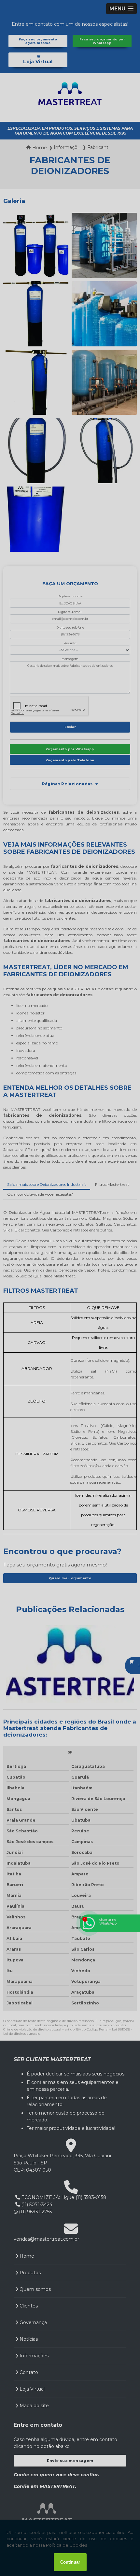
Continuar (70, 2562)
